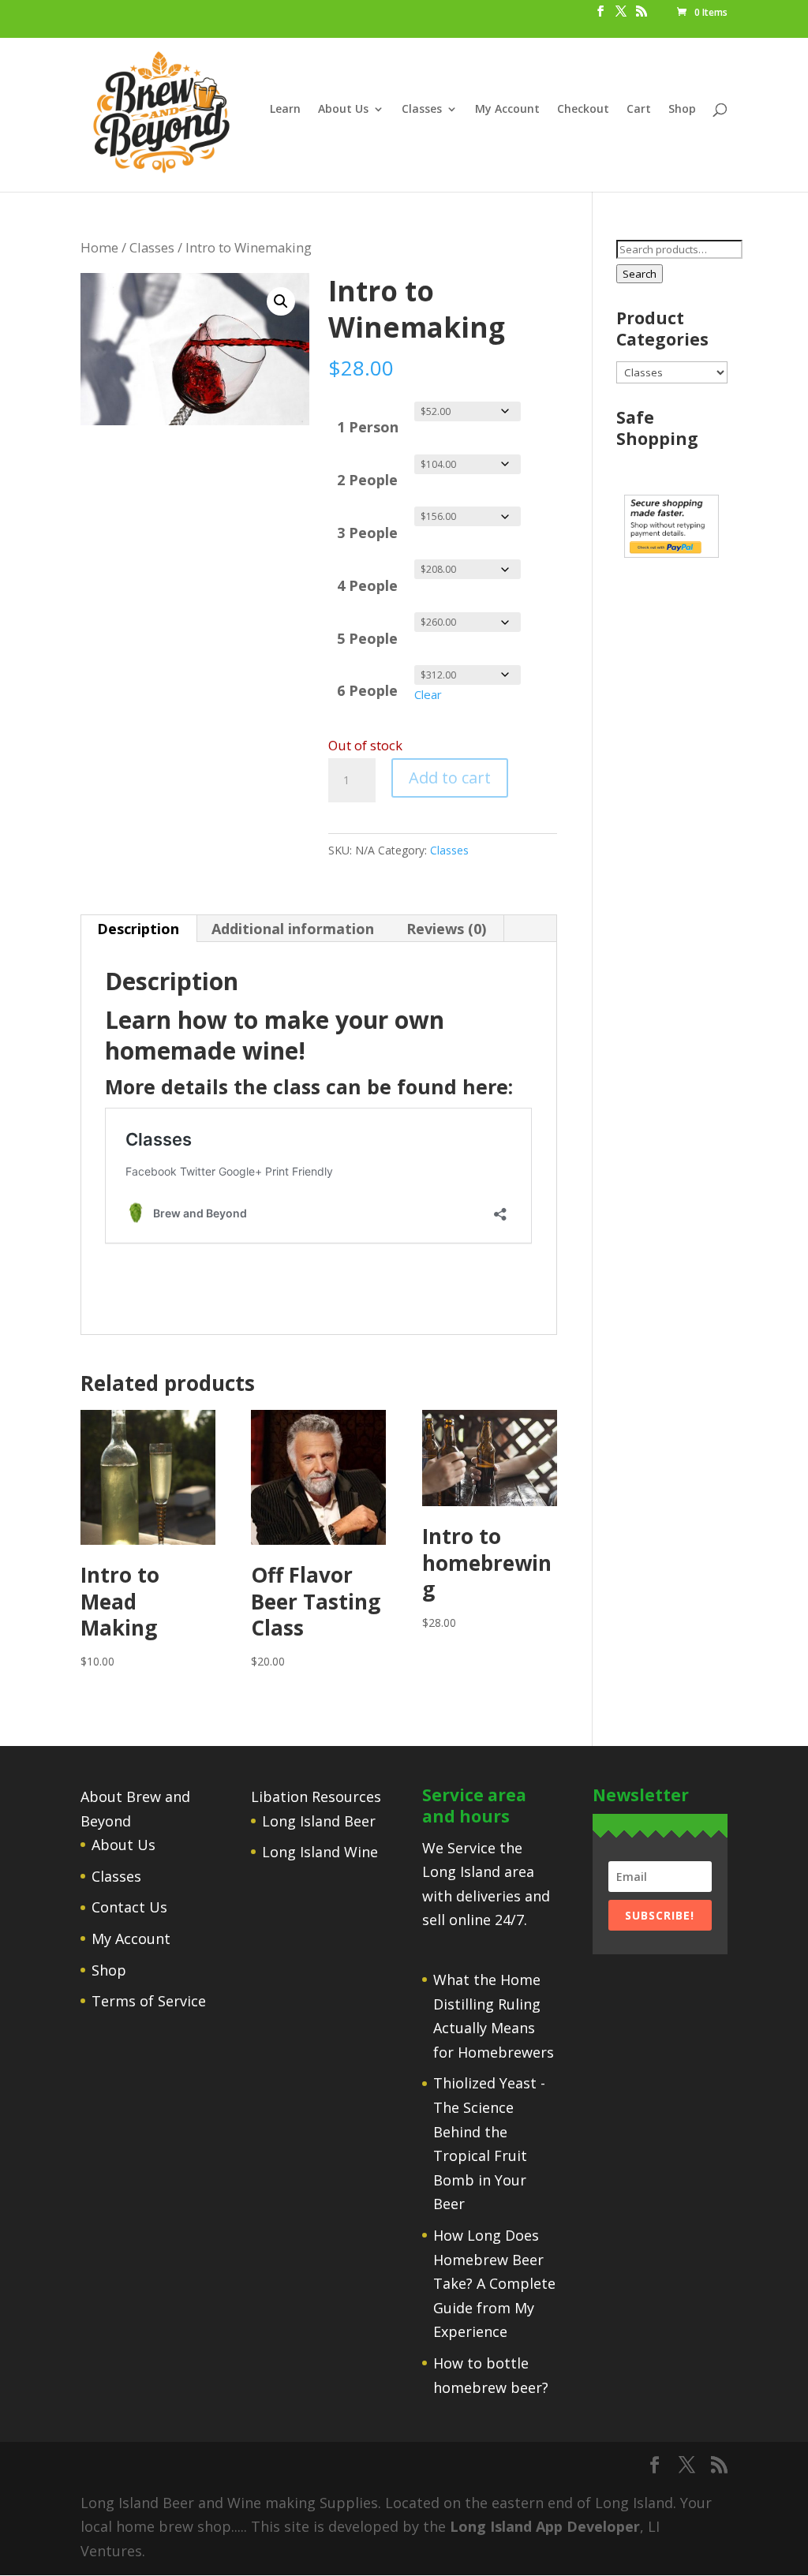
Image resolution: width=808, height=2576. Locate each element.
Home (99, 247)
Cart (639, 110)
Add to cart (450, 778)
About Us (343, 110)
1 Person (368, 427)
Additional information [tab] (293, 929)
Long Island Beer (319, 1821)
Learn (285, 110)
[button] (281, 301)
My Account (507, 110)
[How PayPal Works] (671, 552)
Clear (428, 694)
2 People (367, 480)
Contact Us (129, 1907)
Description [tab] (138, 929)
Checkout (583, 110)
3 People (367, 533)
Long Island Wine (320, 1852)
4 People (367, 585)
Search (640, 274)
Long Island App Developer (545, 2526)
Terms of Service (149, 2001)
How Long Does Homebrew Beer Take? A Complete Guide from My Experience (494, 2283)
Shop (682, 110)
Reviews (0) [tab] (446, 929)
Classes (422, 110)
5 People (367, 638)
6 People (367, 690)
